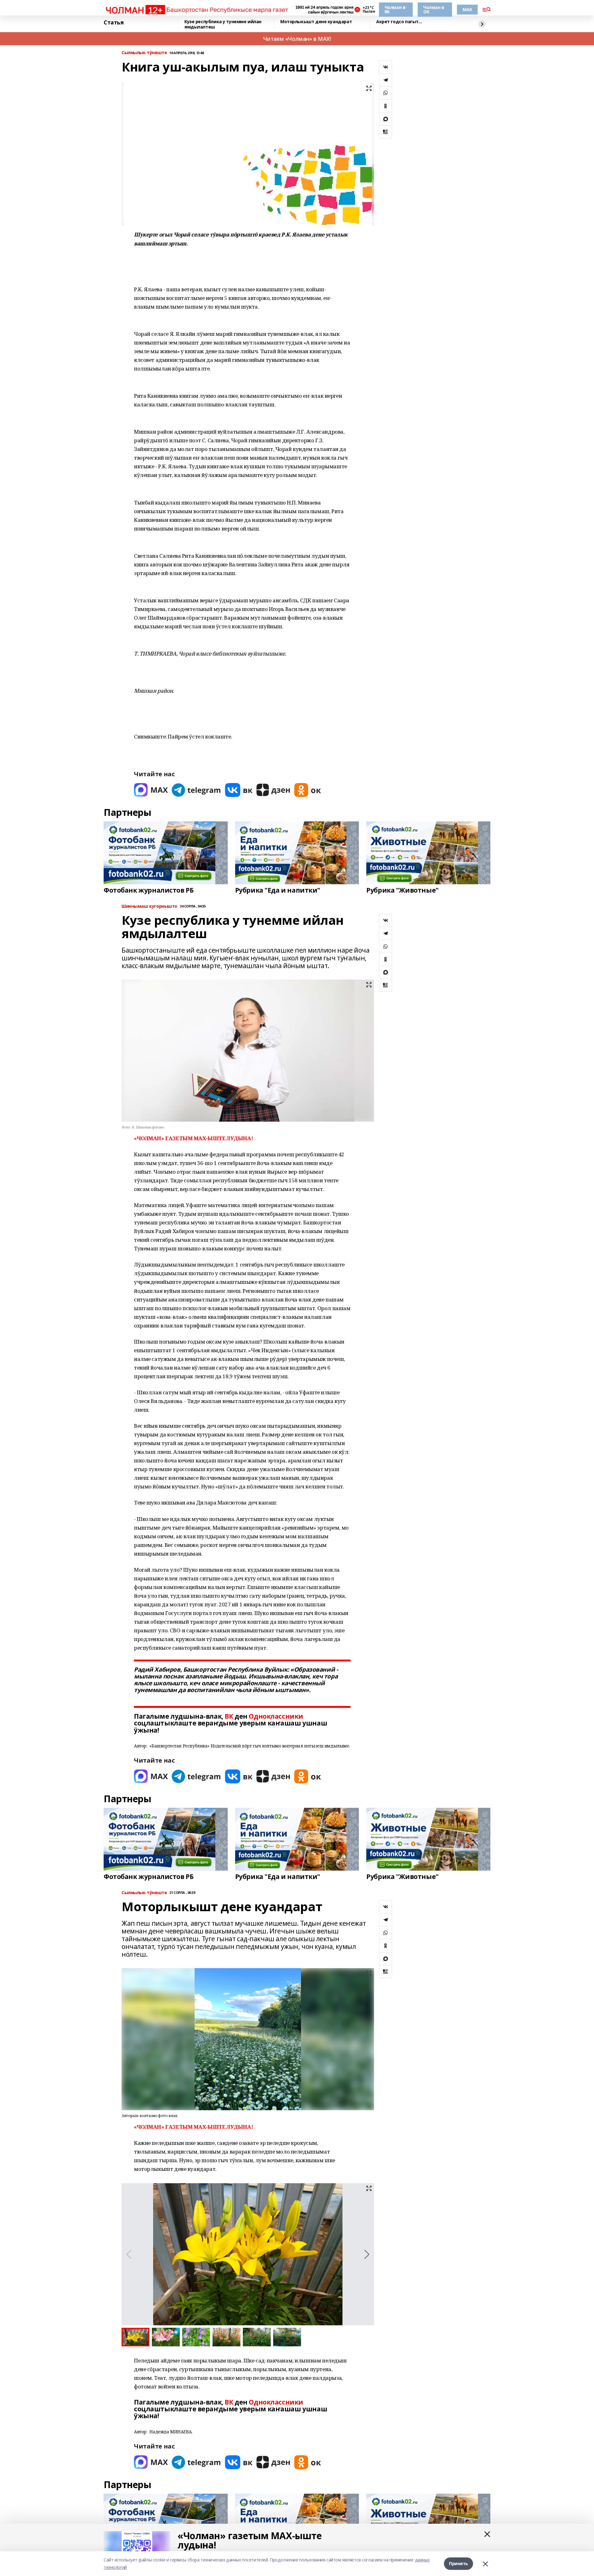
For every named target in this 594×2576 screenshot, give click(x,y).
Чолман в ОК (434, 9)
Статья (114, 23)
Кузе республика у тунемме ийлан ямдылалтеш (223, 24)
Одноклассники (276, 1716)
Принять (458, 2563)
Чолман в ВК (395, 9)
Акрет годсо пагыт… (399, 22)
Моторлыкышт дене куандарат (316, 22)
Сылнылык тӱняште (144, 53)
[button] (367, 2254)
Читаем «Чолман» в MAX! (297, 39)
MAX (467, 9)
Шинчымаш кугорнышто (149, 906)
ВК (229, 1716)
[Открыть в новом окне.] (151, 790)
